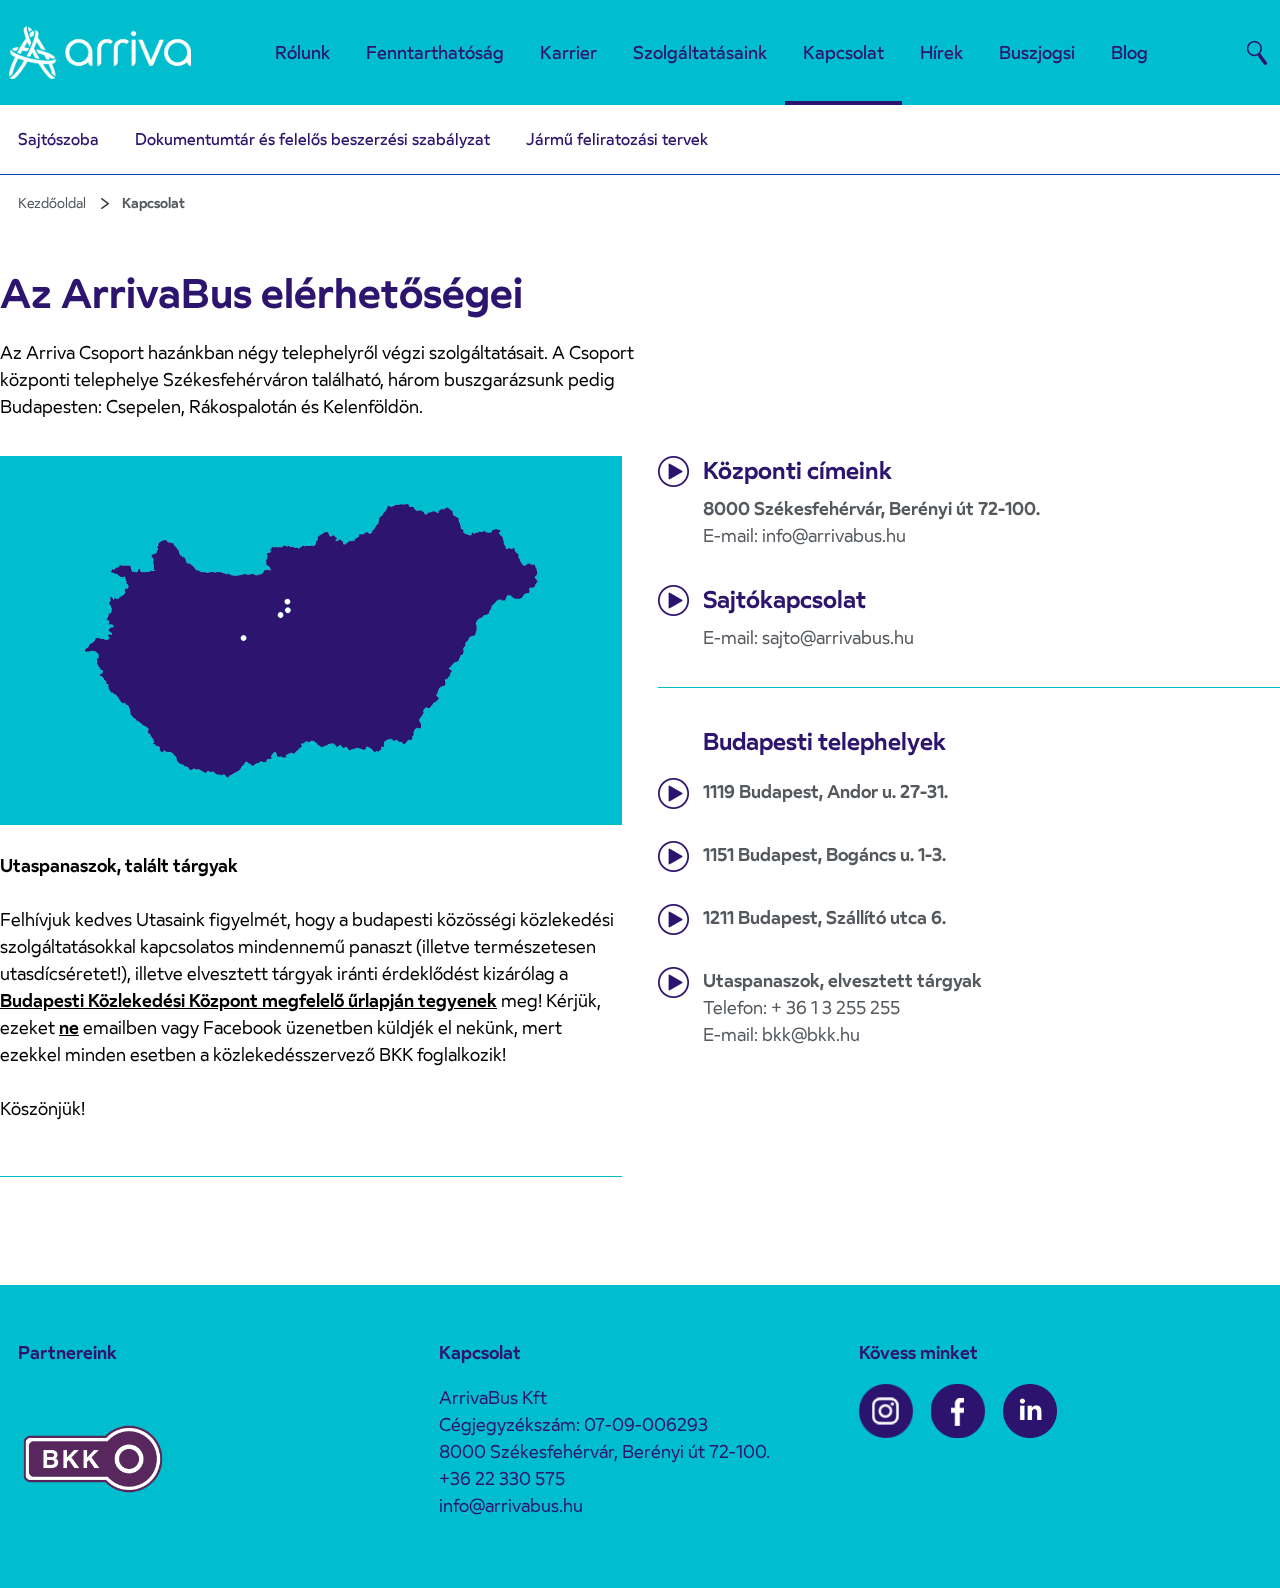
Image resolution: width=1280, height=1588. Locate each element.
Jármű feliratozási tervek (617, 139)
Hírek (941, 52)
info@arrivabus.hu (834, 535)
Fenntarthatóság (435, 52)
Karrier (568, 52)
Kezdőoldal (52, 203)
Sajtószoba (58, 139)
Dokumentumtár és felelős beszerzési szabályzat (312, 139)
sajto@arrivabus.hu (838, 637)
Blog (1129, 52)
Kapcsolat (843, 52)
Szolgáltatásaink (700, 52)
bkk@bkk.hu (811, 1034)
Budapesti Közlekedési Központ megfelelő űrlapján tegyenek (248, 1000)
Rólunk (302, 52)
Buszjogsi (1037, 52)
